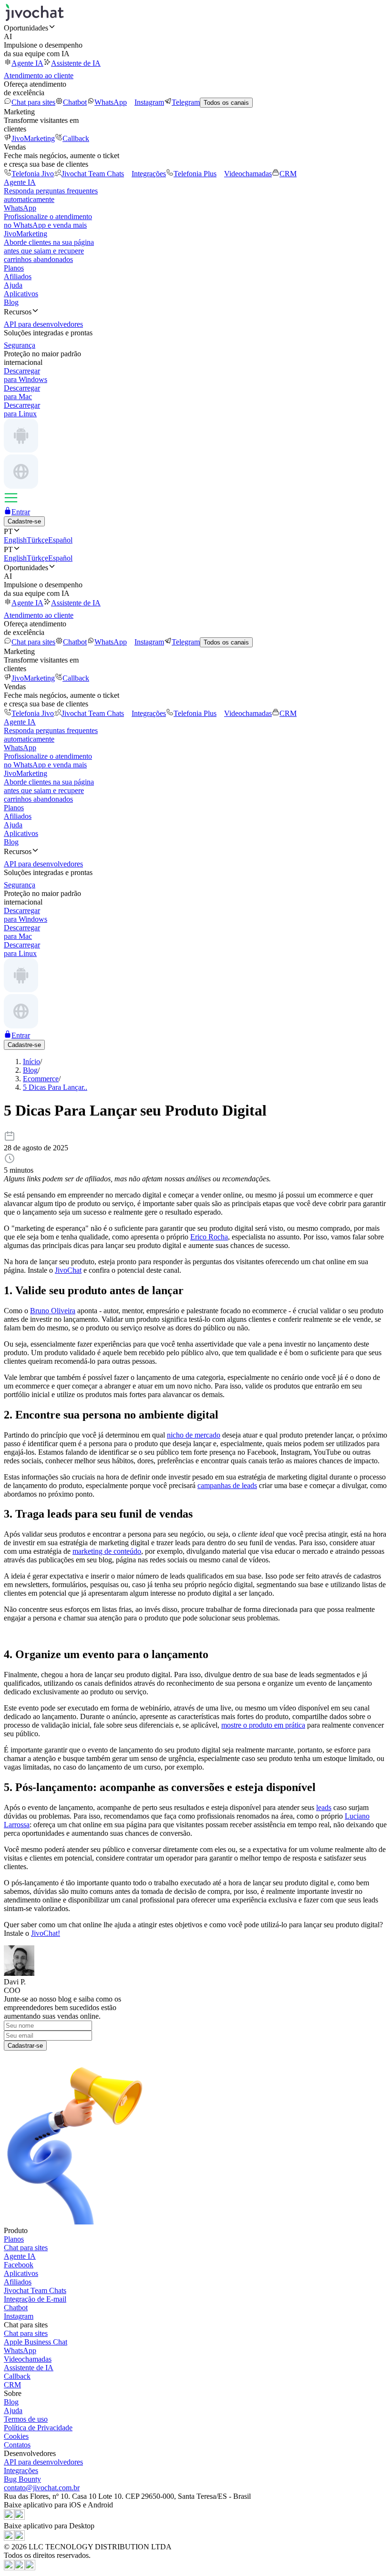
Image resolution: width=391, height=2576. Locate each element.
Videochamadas (248, 174)
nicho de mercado (194, 1435)
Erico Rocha (209, 1237)
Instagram (149, 102)
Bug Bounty (22, 2479)
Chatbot (75, 102)
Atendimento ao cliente (39, 75)
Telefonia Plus (195, 174)
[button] (195, 28)
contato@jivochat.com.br (42, 2488)
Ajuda (13, 285)
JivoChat (68, 1270)
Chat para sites (33, 102)
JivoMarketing (33, 138)
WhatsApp (111, 102)
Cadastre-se (24, 521)
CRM (288, 174)
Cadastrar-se (25, 2046)
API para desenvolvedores (43, 2462)
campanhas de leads (227, 1485)
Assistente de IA (76, 63)
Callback (76, 138)
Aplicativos (21, 294)
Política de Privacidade (38, 2428)
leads (324, 1807)
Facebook (19, 2265)
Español (60, 540)
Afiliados (18, 277)
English (15, 540)
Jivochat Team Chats (93, 174)
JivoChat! (46, 1933)
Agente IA (27, 63)
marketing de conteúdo (107, 1551)
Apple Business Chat (36, 2342)
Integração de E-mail (35, 2299)
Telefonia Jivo (33, 174)
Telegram (186, 102)
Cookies (16, 2436)
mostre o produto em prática (263, 1725)
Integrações (149, 174)
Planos (14, 268)
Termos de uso (26, 2419)
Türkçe (37, 540)
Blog (11, 302)
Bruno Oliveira (53, 1311)
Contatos (17, 2445)
